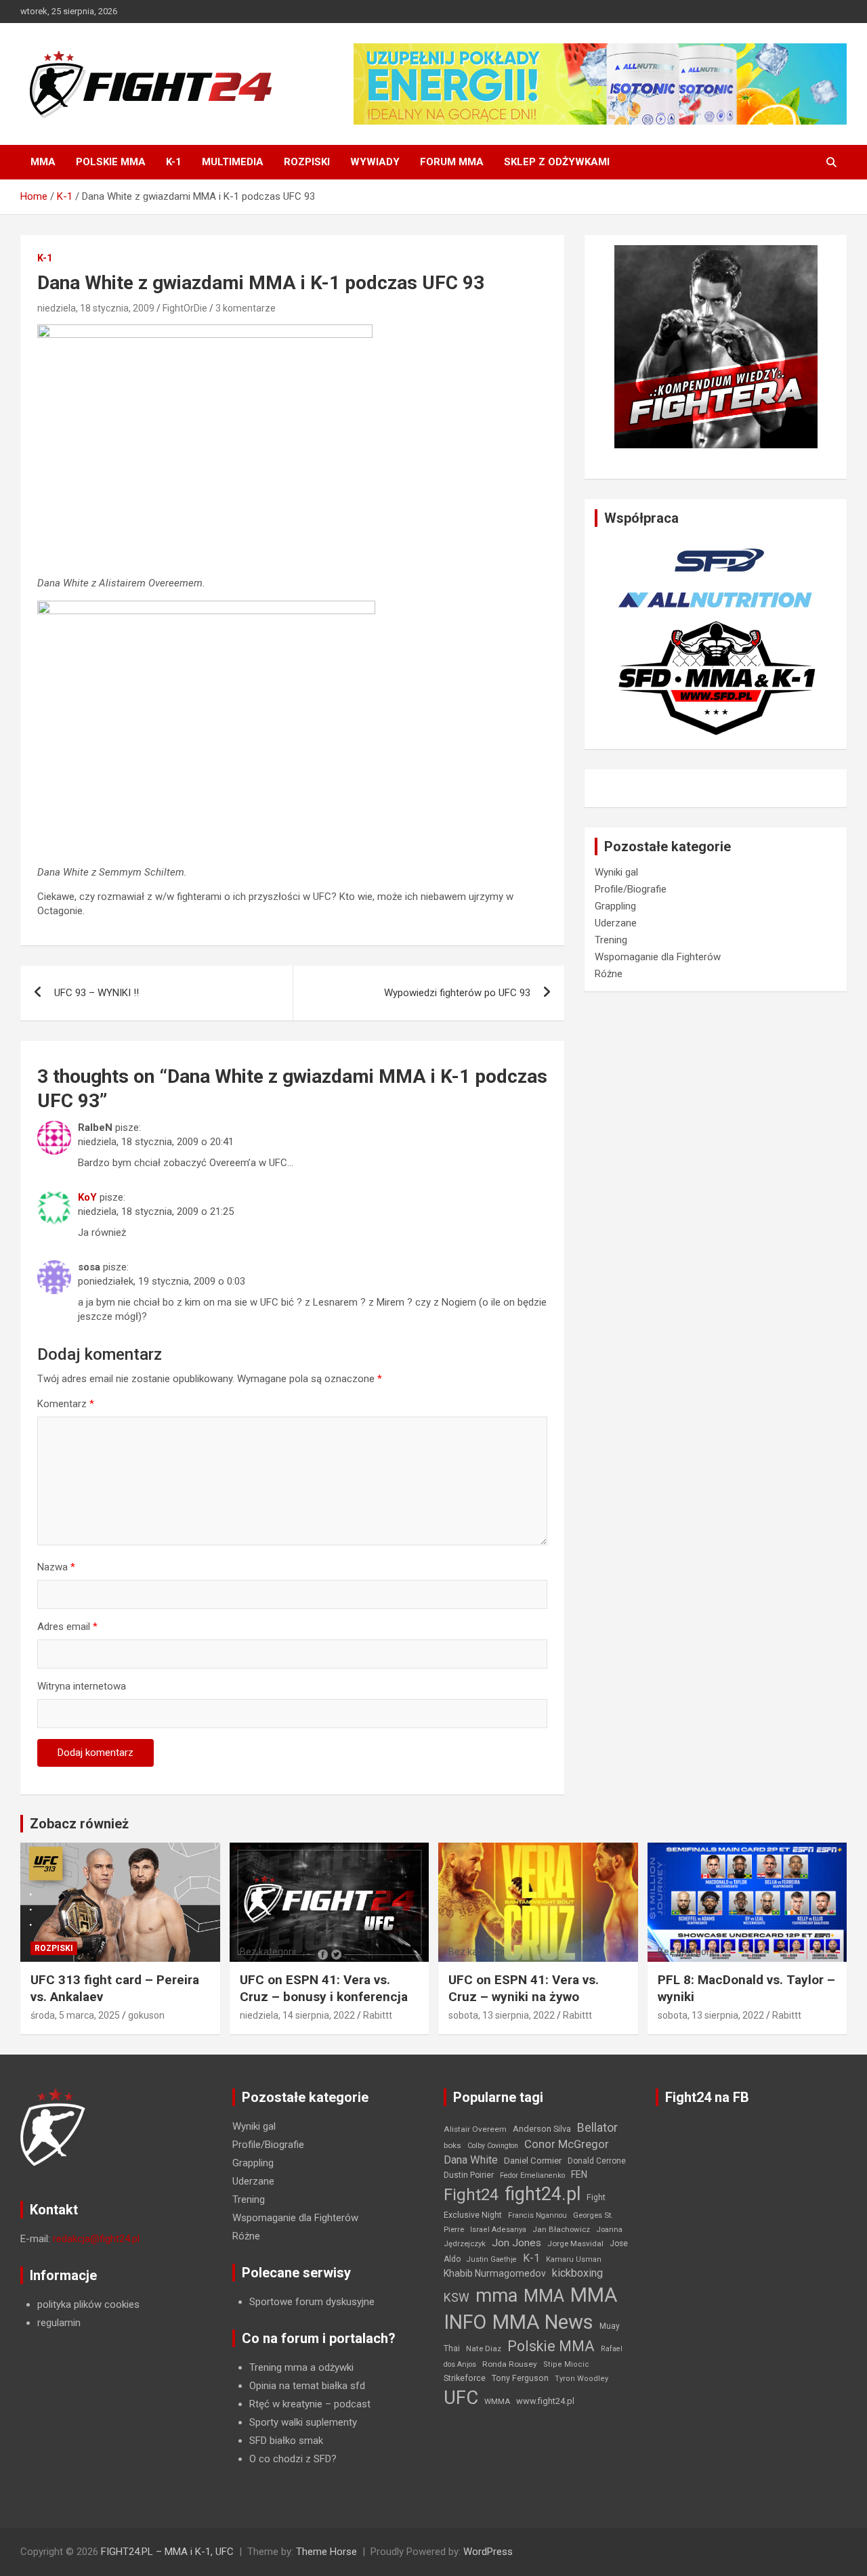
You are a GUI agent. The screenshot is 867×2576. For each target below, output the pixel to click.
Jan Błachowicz (561, 2229)
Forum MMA (452, 162)
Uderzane (616, 923)
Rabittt (378, 2015)
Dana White (471, 2160)
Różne (609, 974)
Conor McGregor (567, 2144)
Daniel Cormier (533, 2161)
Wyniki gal (616, 872)
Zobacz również (79, 1824)
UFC (461, 2398)
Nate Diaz (484, 2348)
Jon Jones (516, 2243)
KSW (457, 2298)
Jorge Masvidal (575, 2244)
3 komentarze (246, 308)
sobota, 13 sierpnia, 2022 (502, 2015)
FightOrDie (185, 308)
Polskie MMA (111, 162)
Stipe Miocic (566, 2364)
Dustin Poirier (469, 2175)
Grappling (615, 906)
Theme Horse (326, 2552)
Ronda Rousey (510, 2364)
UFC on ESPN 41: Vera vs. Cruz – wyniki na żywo (524, 1988)
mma (496, 2296)
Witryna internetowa (82, 1686)
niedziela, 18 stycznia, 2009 (96, 308)
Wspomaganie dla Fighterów (658, 957)
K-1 (174, 162)
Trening (611, 940)
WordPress (488, 2552)
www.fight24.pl (545, 2401)
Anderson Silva (542, 2129)
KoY (87, 1197)
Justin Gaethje (492, 2259)
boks (452, 2145)
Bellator (597, 2128)
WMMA (497, 2401)
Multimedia (233, 162)
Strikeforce (465, 2378)
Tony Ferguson (520, 2378)
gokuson (146, 2015)
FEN (579, 2174)
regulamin (59, 2323)
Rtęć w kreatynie (286, 2404)
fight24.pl (543, 2194)
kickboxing (577, 2273)
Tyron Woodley (581, 2379)
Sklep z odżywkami (557, 162)
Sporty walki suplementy (303, 2422)
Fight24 (471, 2195)
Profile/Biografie (631, 889)
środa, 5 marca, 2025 (75, 2015)
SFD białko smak (286, 2441)
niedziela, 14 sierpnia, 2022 (297, 2015)
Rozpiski (307, 162)
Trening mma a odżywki (301, 2367)
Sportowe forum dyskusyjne (312, 2302)
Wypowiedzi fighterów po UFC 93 (457, 993)
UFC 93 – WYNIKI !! (97, 993)
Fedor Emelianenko (532, 2175)
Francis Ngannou (537, 2215)
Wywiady (375, 162)
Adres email (67, 1627)
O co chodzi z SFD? (293, 2459)
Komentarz (66, 1404)
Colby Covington (493, 2146)
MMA (43, 162)
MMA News (543, 2322)
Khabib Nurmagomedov (495, 2273)
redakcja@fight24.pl (96, 2239)
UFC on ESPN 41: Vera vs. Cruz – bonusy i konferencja (324, 1988)
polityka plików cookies (88, 2304)
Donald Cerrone (597, 2161)
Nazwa (56, 1567)
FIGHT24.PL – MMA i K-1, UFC (167, 2552)
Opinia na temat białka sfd (307, 2386)
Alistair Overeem (475, 2129)
